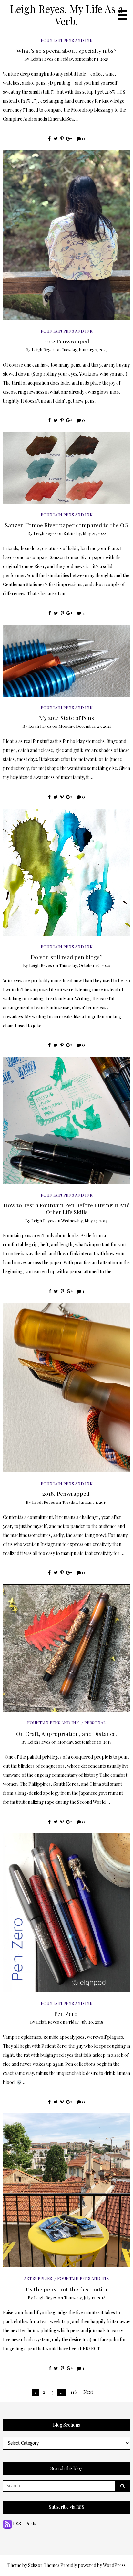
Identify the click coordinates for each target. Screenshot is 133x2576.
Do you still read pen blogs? (67, 957)
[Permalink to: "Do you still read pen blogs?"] (67, 871)
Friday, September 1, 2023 (85, 59)
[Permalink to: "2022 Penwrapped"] (67, 234)
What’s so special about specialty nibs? (66, 50)
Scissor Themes (44, 2565)
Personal (95, 1723)
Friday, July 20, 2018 (85, 2022)
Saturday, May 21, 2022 (85, 533)
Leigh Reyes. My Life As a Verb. (67, 15)
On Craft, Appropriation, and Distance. (66, 1733)
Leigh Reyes (42, 59)
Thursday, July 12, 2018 (85, 2297)
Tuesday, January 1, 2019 (85, 1502)
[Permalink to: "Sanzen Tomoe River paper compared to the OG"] (67, 467)
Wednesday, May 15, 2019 (85, 1220)
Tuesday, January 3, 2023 (85, 349)
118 (74, 2392)
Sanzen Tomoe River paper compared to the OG (66, 525)
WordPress (114, 2565)
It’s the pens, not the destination (66, 2289)
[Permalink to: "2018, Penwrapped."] (67, 1387)
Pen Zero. (66, 2014)
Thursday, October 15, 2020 (85, 965)
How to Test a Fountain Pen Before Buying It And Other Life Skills (67, 1208)
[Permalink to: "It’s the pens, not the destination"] (67, 2190)
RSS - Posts (24, 2524)
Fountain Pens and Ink (67, 40)
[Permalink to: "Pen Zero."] (67, 1912)
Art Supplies (38, 2278)
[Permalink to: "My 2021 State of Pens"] (67, 660)
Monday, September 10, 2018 (85, 1742)
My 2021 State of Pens (66, 718)
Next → (91, 2392)
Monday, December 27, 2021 (85, 726)
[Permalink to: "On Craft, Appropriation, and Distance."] (67, 1648)
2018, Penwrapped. (66, 1493)
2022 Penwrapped (66, 341)
